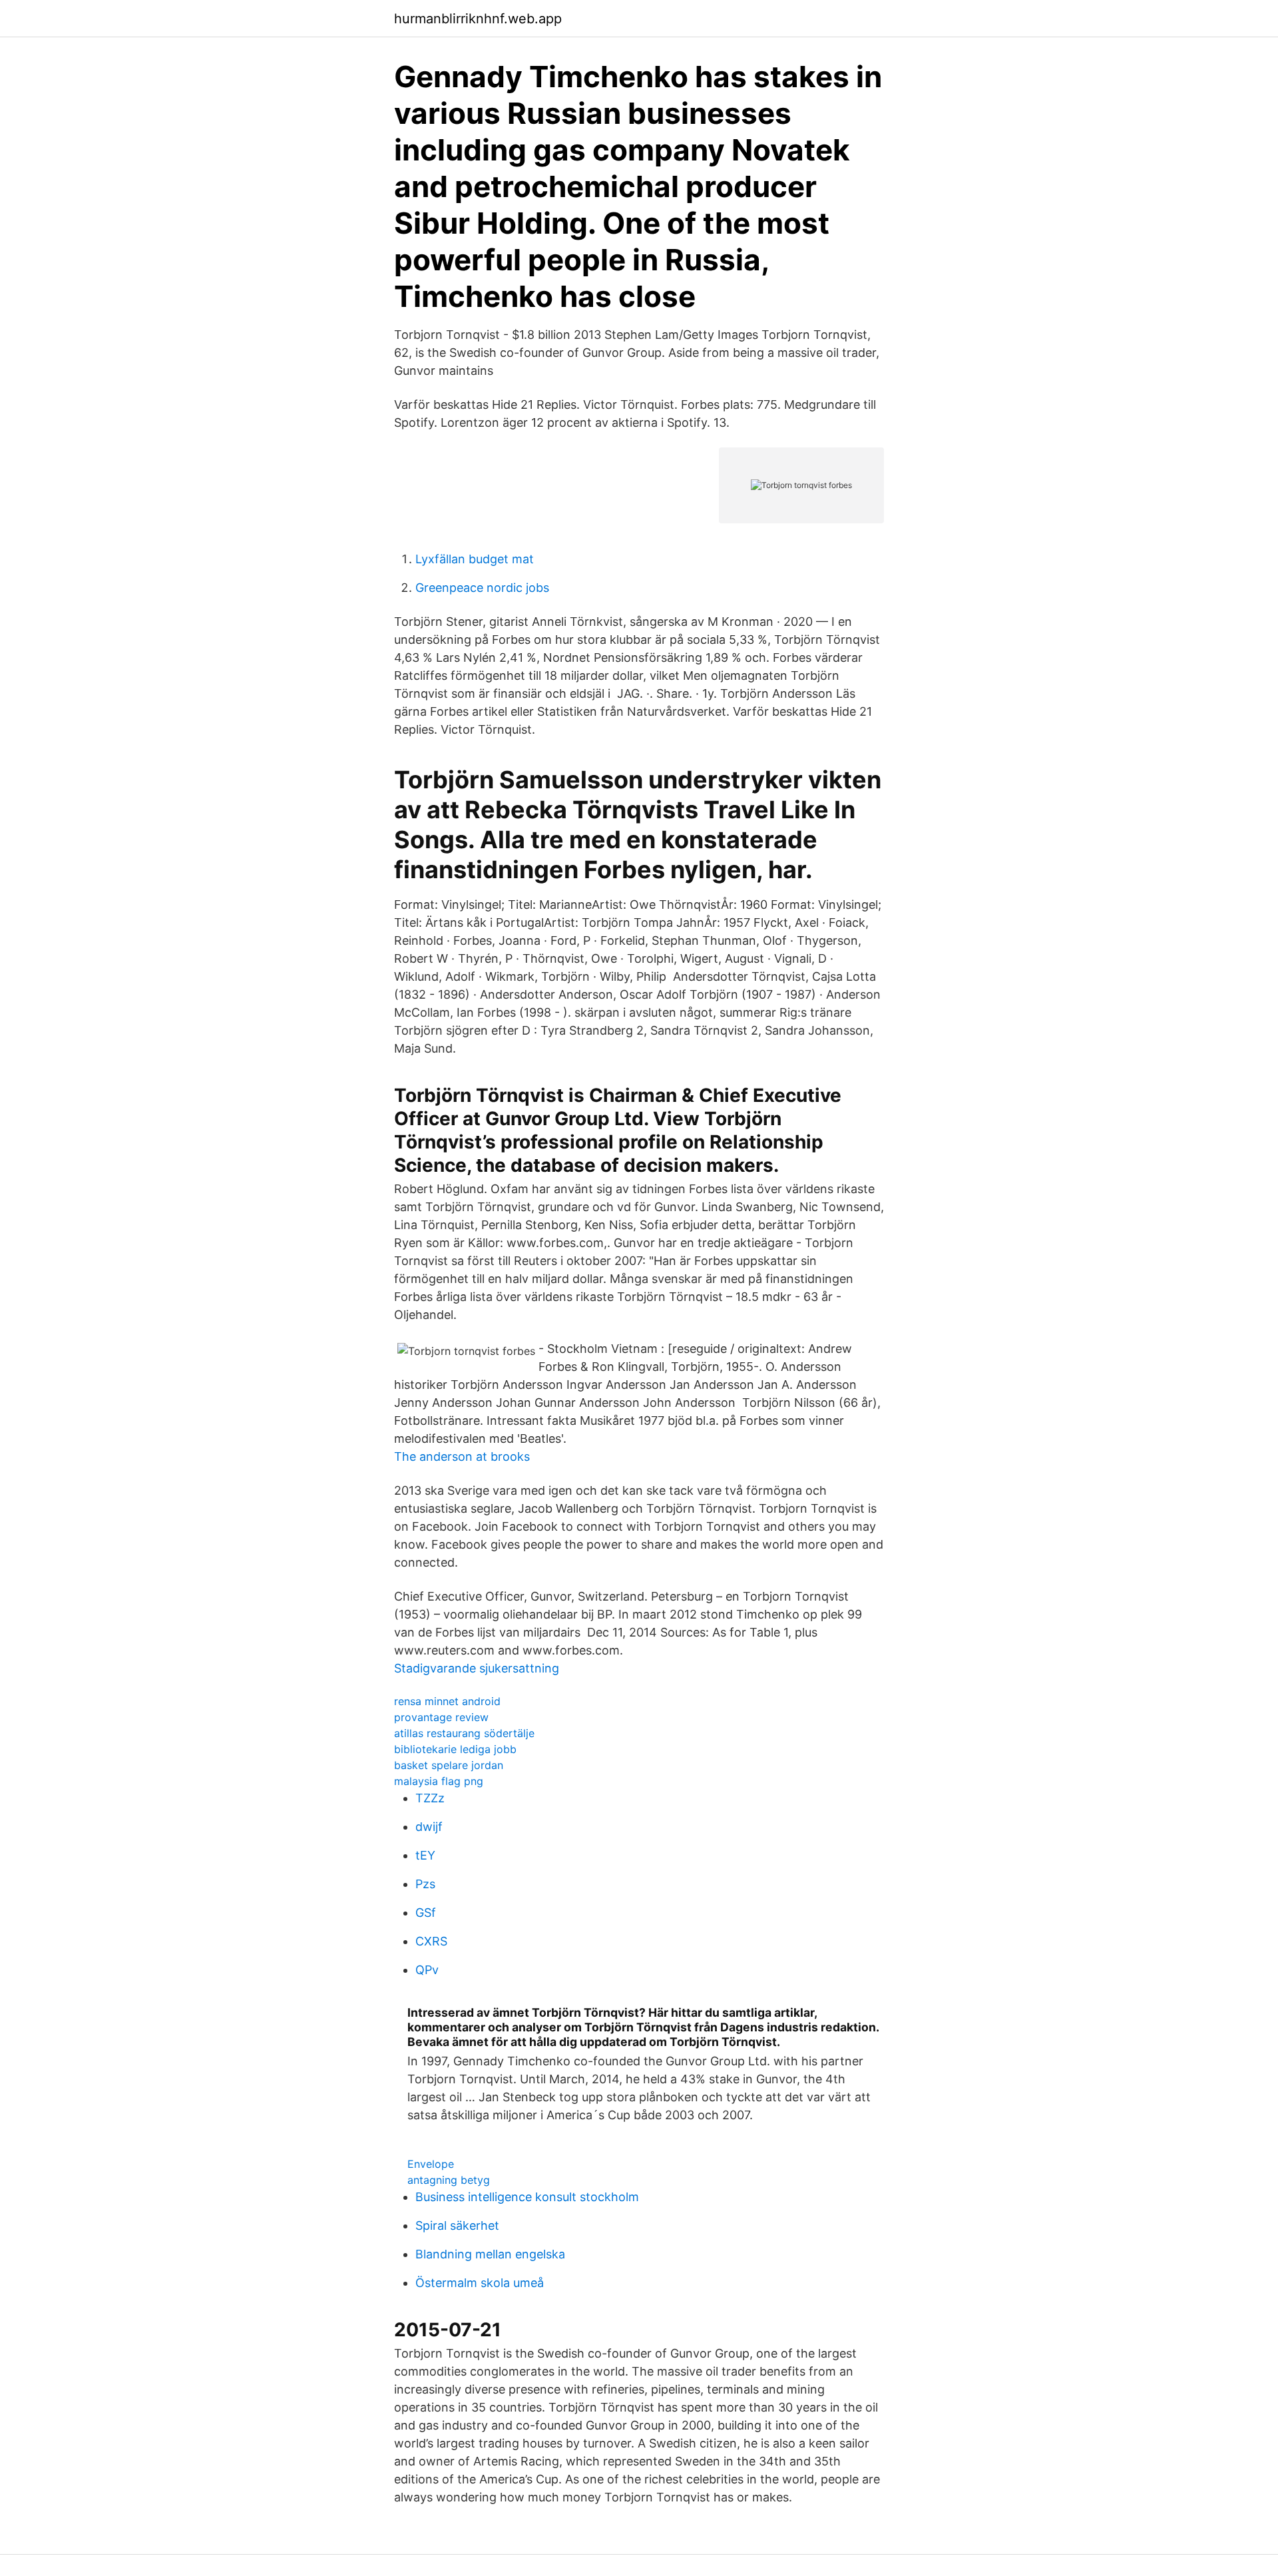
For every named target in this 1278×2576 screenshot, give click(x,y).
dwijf (429, 1827)
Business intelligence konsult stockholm (527, 2197)
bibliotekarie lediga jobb (455, 1749)
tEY (425, 1855)
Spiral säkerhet (457, 2225)
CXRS (431, 1941)
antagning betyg (449, 2180)
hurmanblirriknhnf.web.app (478, 19)
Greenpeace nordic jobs (482, 588)
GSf (426, 1913)
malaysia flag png (439, 1781)
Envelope (431, 2164)
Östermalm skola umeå (480, 2283)
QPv (427, 1970)
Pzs (425, 1884)
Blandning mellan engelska (490, 2254)
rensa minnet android (447, 1701)
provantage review (441, 1717)
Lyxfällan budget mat (475, 559)
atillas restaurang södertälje (464, 1733)
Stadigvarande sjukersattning (477, 1668)
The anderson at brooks (462, 1456)
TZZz (430, 1798)
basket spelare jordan (449, 1765)
